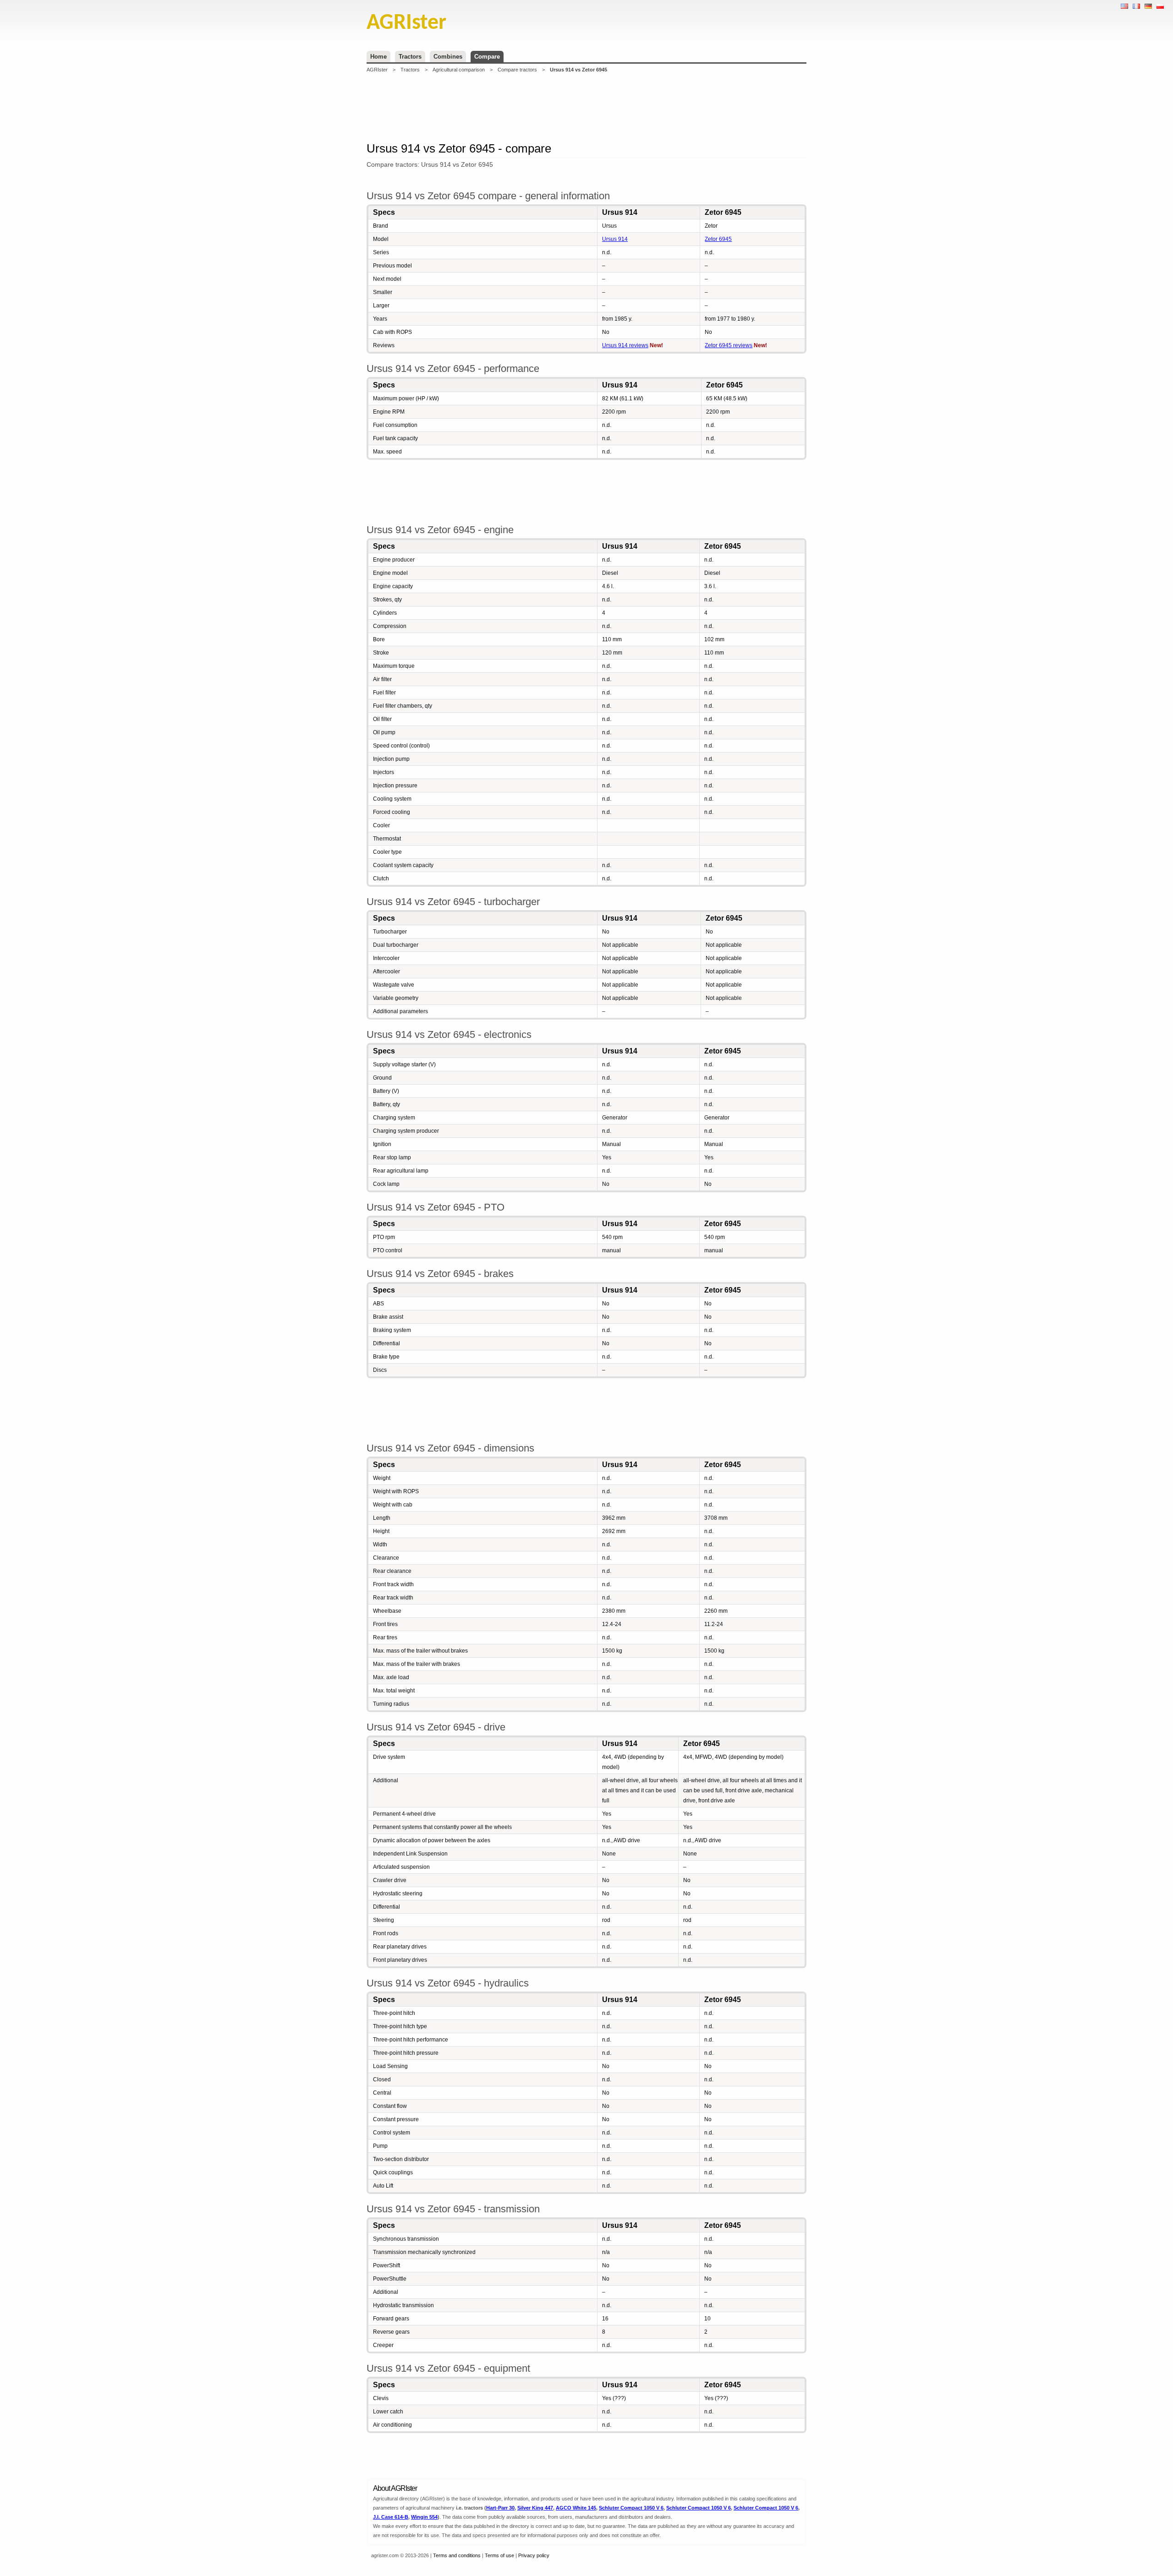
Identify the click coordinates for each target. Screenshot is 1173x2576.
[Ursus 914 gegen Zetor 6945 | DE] (1148, 6)
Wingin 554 (424, 2517)
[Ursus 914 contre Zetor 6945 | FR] (1136, 6)
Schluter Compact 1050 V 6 (631, 2508)
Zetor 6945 (718, 239)
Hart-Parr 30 (500, 2508)
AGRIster (377, 70)
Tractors (410, 57)
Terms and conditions (457, 2555)
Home (378, 57)
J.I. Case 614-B (391, 2517)
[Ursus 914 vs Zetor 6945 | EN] (1124, 6)
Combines (448, 57)
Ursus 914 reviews (625, 345)
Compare (487, 57)
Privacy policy (534, 2555)
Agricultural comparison (459, 70)
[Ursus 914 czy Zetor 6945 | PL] (1160, 6)
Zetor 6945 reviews (729, 345)
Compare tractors (517, 70)
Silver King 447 (535, 2508)
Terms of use (499, 2555)
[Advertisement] (586, 107)
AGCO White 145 (576, 2508)
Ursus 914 (615, 239)
